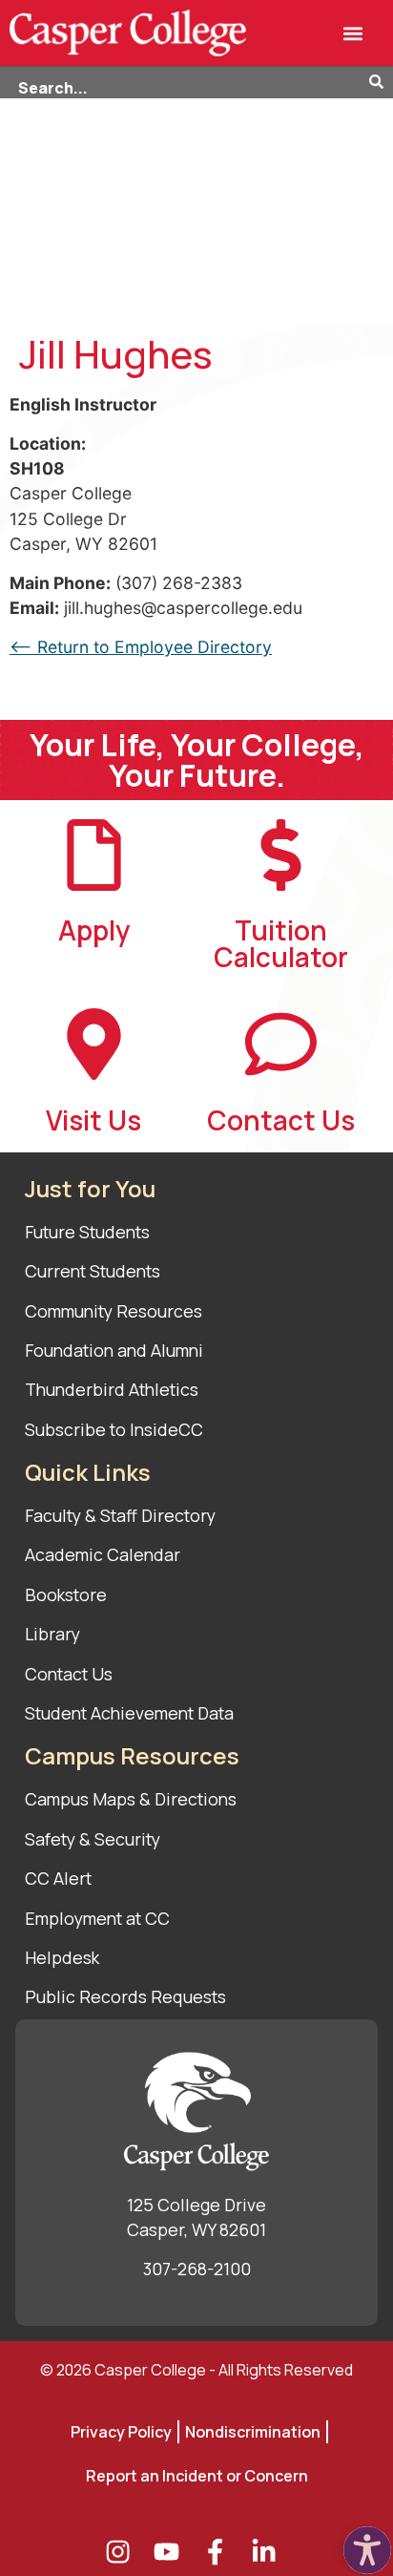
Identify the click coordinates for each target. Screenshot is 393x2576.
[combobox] (185, 83)
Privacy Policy (121, 2432)
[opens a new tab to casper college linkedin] (269, 2552)
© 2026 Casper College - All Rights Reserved (196, 2370)
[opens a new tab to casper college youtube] (172, 2552)
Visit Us (93, 1120)
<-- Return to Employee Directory (141, 647)
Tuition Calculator (281, 943)
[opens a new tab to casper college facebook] (221, 2552)
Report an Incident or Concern (197, 2476)
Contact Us (281, 1120)
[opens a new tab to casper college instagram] (124, 2552)
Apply (94, 930)
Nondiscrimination (253, 2432)
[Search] (381, 83)
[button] (352, 33)
